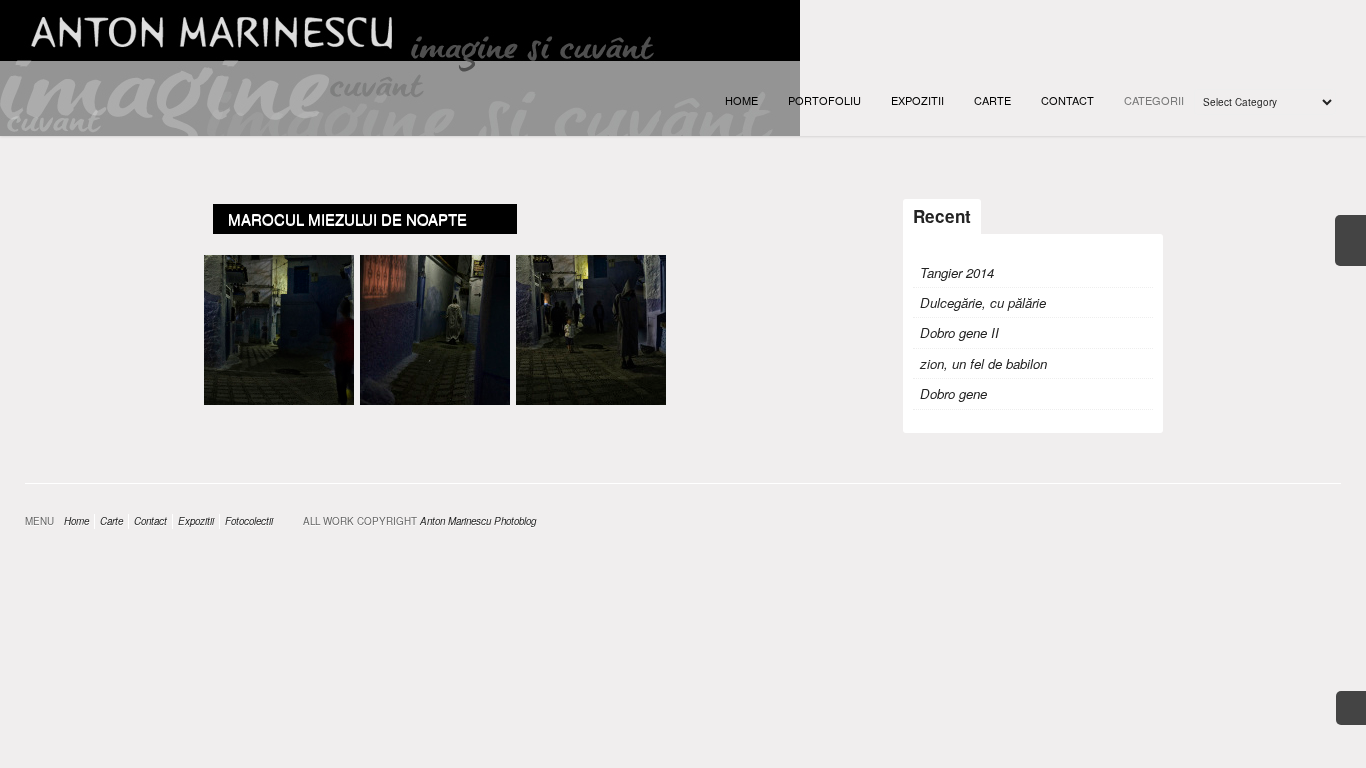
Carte (992, 100)
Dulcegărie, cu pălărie (983, 302)
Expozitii (917, 100)
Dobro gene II (959, 332)
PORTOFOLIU (824, 100)
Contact (1067, 100)
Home (741, 100)
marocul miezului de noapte (347, 218)
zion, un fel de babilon (983, 363)
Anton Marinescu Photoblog (478, 521)
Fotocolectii (249, 521)
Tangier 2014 (957, 272)
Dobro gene (953, 393)
